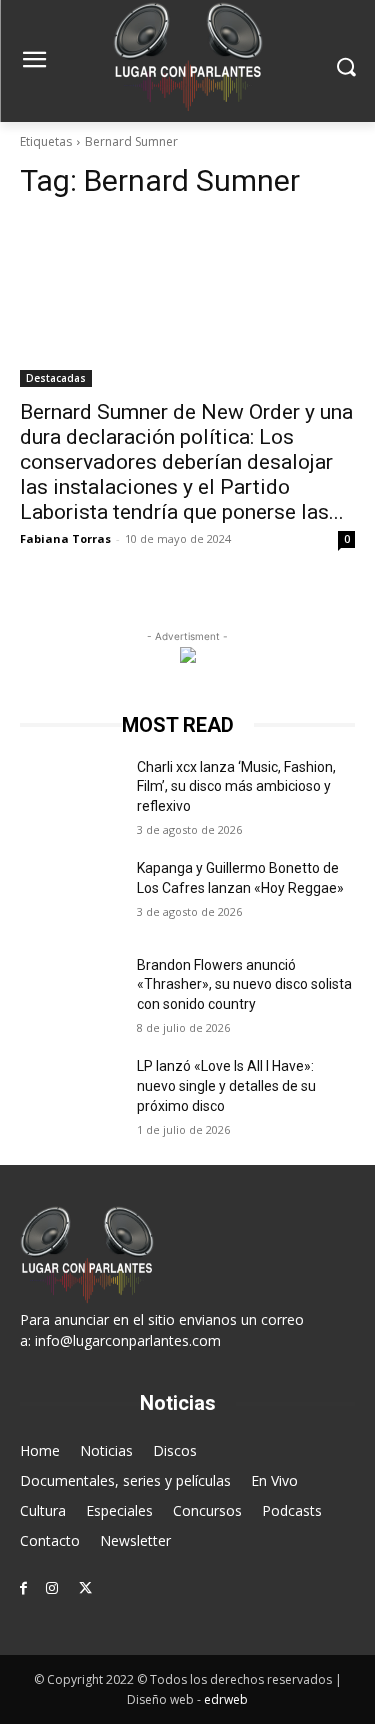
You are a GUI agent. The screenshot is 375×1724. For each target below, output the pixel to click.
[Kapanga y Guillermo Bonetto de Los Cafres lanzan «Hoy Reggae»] (70, 894)
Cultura (43, 1510)
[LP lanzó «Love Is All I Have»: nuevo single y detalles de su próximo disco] (70, 1092)
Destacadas (56, 378)
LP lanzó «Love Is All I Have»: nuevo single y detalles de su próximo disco (226, 1085)
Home (40, 1450)
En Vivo (274, 1480)
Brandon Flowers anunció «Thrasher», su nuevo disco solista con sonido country (244, 984)
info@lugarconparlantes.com (128, 1340)
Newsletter (135, 1540)
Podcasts (292, 1510)
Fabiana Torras (65, 538)
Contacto (50, 1540)
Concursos (207, 1510)
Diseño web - (187, 1699)
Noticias (106, 1450)
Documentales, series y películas (125, 1480)
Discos (175, 1450)
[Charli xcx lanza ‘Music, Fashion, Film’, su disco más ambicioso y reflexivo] (70, 793)
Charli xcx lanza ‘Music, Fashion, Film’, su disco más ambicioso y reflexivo (236, 786)
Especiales (119, 1510)
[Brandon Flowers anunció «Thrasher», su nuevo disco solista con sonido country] (70, 991)
